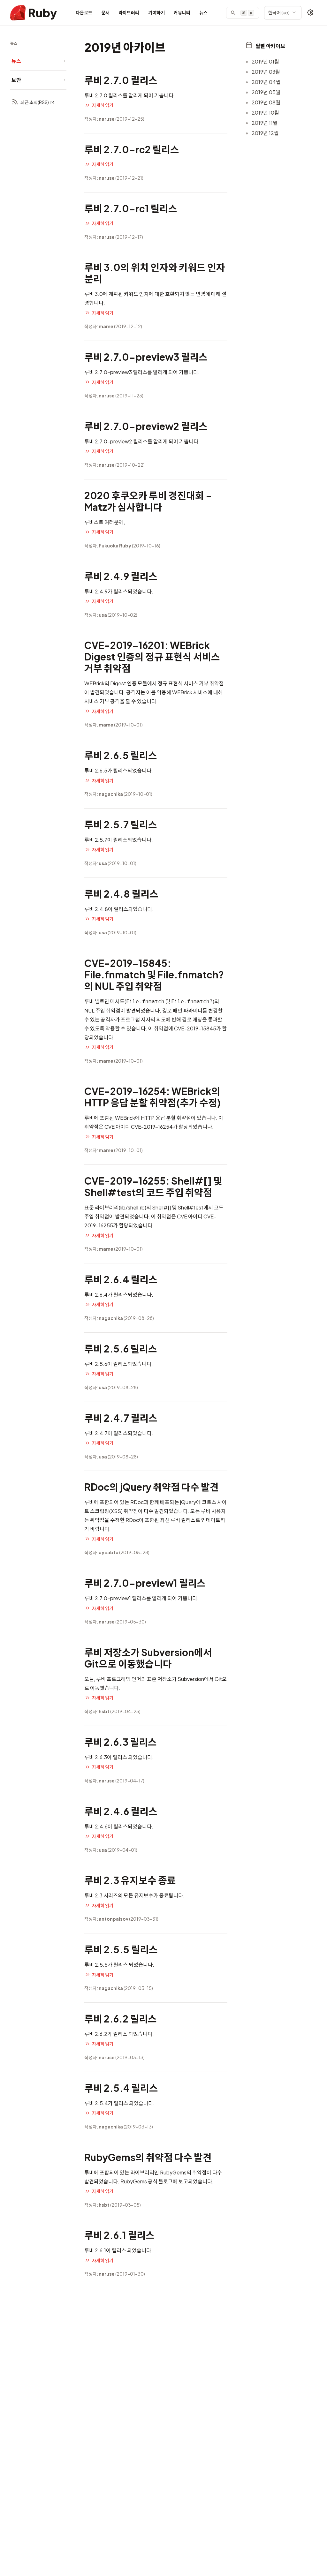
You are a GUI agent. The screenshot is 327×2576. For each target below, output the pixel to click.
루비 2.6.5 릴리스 (121, 755)
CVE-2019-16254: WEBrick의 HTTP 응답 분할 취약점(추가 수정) (152, 1097)
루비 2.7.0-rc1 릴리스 (131, 208)
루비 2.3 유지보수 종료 (130, 1880)
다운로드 (84, 12)
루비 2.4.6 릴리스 (121, 1811)
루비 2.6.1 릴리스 (119, 2235)
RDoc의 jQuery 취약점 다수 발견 (152, 1487)
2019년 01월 (265, 61)
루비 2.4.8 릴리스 (121, 894)
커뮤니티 (182, 12)
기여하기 (156, 12)
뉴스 (203, 12)
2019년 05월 (266, 92)
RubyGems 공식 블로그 (147, 2181)
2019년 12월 (265, 133)
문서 (105, 12)
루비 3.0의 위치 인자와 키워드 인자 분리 (155, 273)
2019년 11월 (265, 123)
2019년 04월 (266, 82)
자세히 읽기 (103, 105)
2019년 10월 (265, 113)
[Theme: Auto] (310, 13)
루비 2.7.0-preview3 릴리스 (146, 357)
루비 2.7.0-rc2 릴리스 (132, 149)
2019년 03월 (266, 72)
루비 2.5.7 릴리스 (121, 825)
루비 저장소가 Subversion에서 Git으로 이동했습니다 (148, 1658)
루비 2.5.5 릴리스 (121, 1949)
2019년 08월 (266, 102)
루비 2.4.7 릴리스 (121, 1418)
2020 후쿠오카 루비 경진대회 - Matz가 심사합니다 (148, 501)
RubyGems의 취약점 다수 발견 (148, 2157)
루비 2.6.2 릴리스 (121, 2019)
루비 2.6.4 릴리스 (121, 1279)
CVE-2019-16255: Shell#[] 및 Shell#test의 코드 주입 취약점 (153, 1186)
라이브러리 (129, 12)
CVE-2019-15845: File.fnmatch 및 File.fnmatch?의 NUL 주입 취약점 (154, 975)
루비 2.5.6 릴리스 (121, 1349)
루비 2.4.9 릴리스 (121, 576)
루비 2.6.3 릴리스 (121, 1742)
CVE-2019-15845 (195, 1028)
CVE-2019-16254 (152, 1127)
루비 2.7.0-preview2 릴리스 (146, 426)
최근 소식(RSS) (35, 102)
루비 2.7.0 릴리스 (121, 80)
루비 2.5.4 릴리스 (121, 2088)
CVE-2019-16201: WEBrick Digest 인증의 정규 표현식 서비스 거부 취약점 (152, 657)
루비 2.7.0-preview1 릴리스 (145, 1583)
